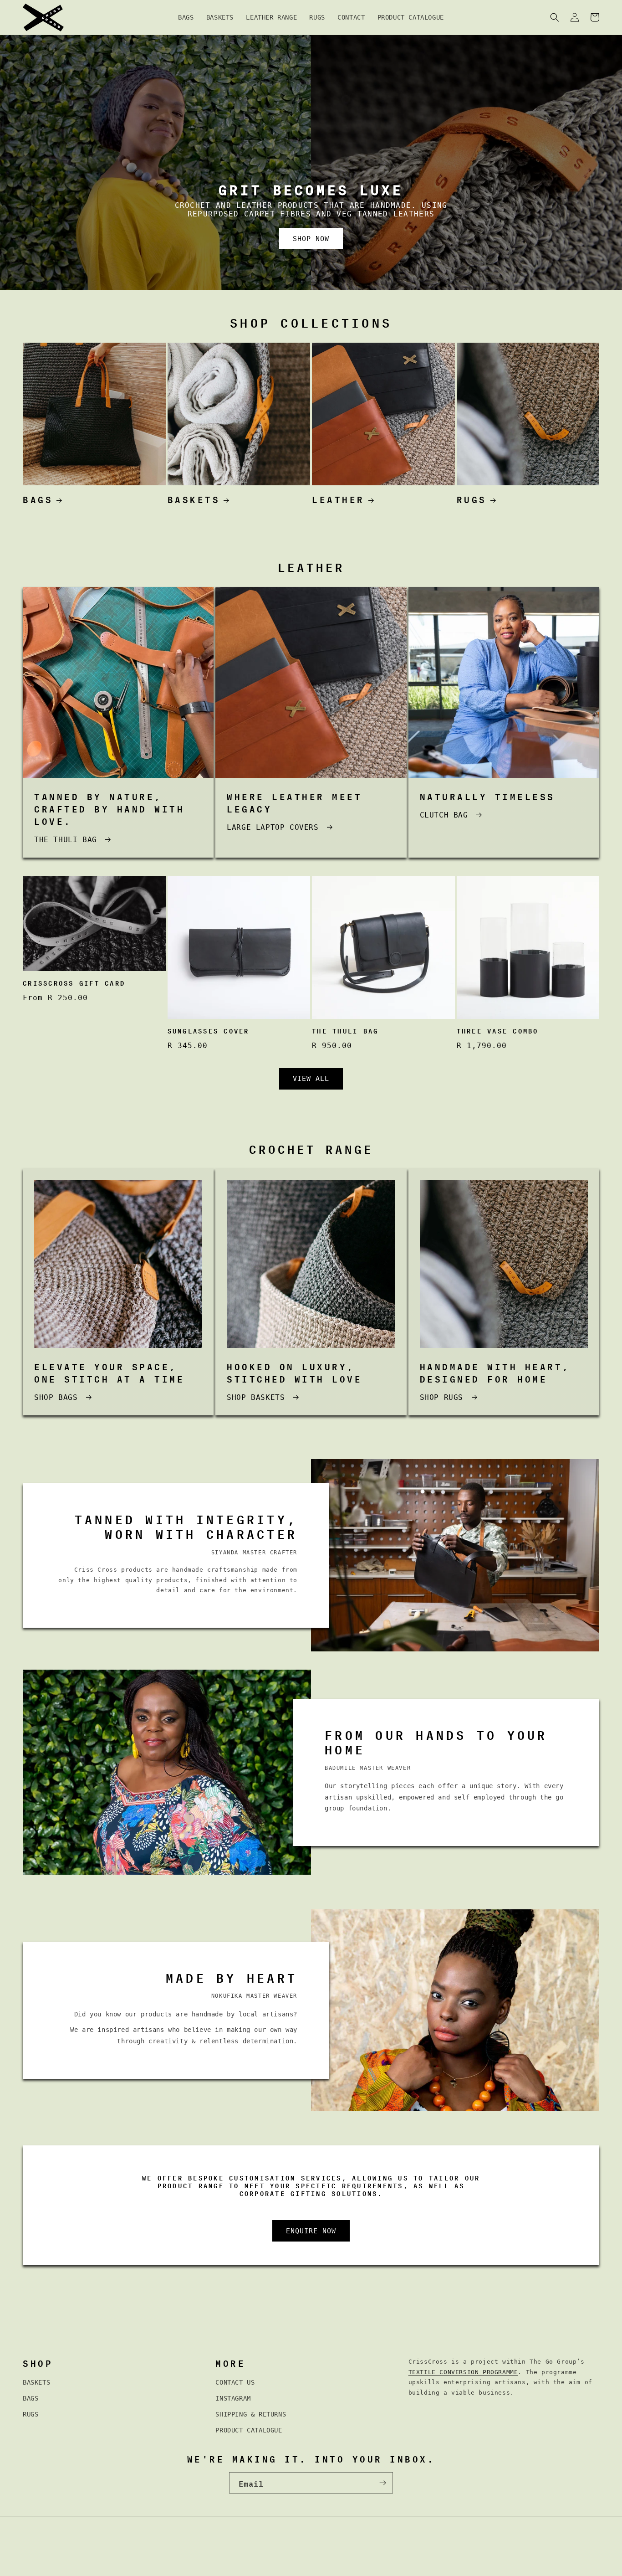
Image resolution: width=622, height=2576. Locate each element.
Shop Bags (56, 1397)
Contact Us (235, 2382)
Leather (338, 498)
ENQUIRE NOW (311, 2231)
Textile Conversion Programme (463, 2372)
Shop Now (311, 239)
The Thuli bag (66, 840)
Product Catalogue (249, 2430)
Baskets (194, 498)
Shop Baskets (256, 1397)
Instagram (233, 2398)
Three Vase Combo (498, 1031)
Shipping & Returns (251, 2414)
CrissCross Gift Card (74, 983)
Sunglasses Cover (209, 1031)
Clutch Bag (444, 815)
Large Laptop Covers (273, 827)
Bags (38, 498)
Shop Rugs (441, 1397)
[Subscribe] (382, 2483)
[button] (555, 17)
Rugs (472, 498)
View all (311, 1079)
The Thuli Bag (345, 1031)
